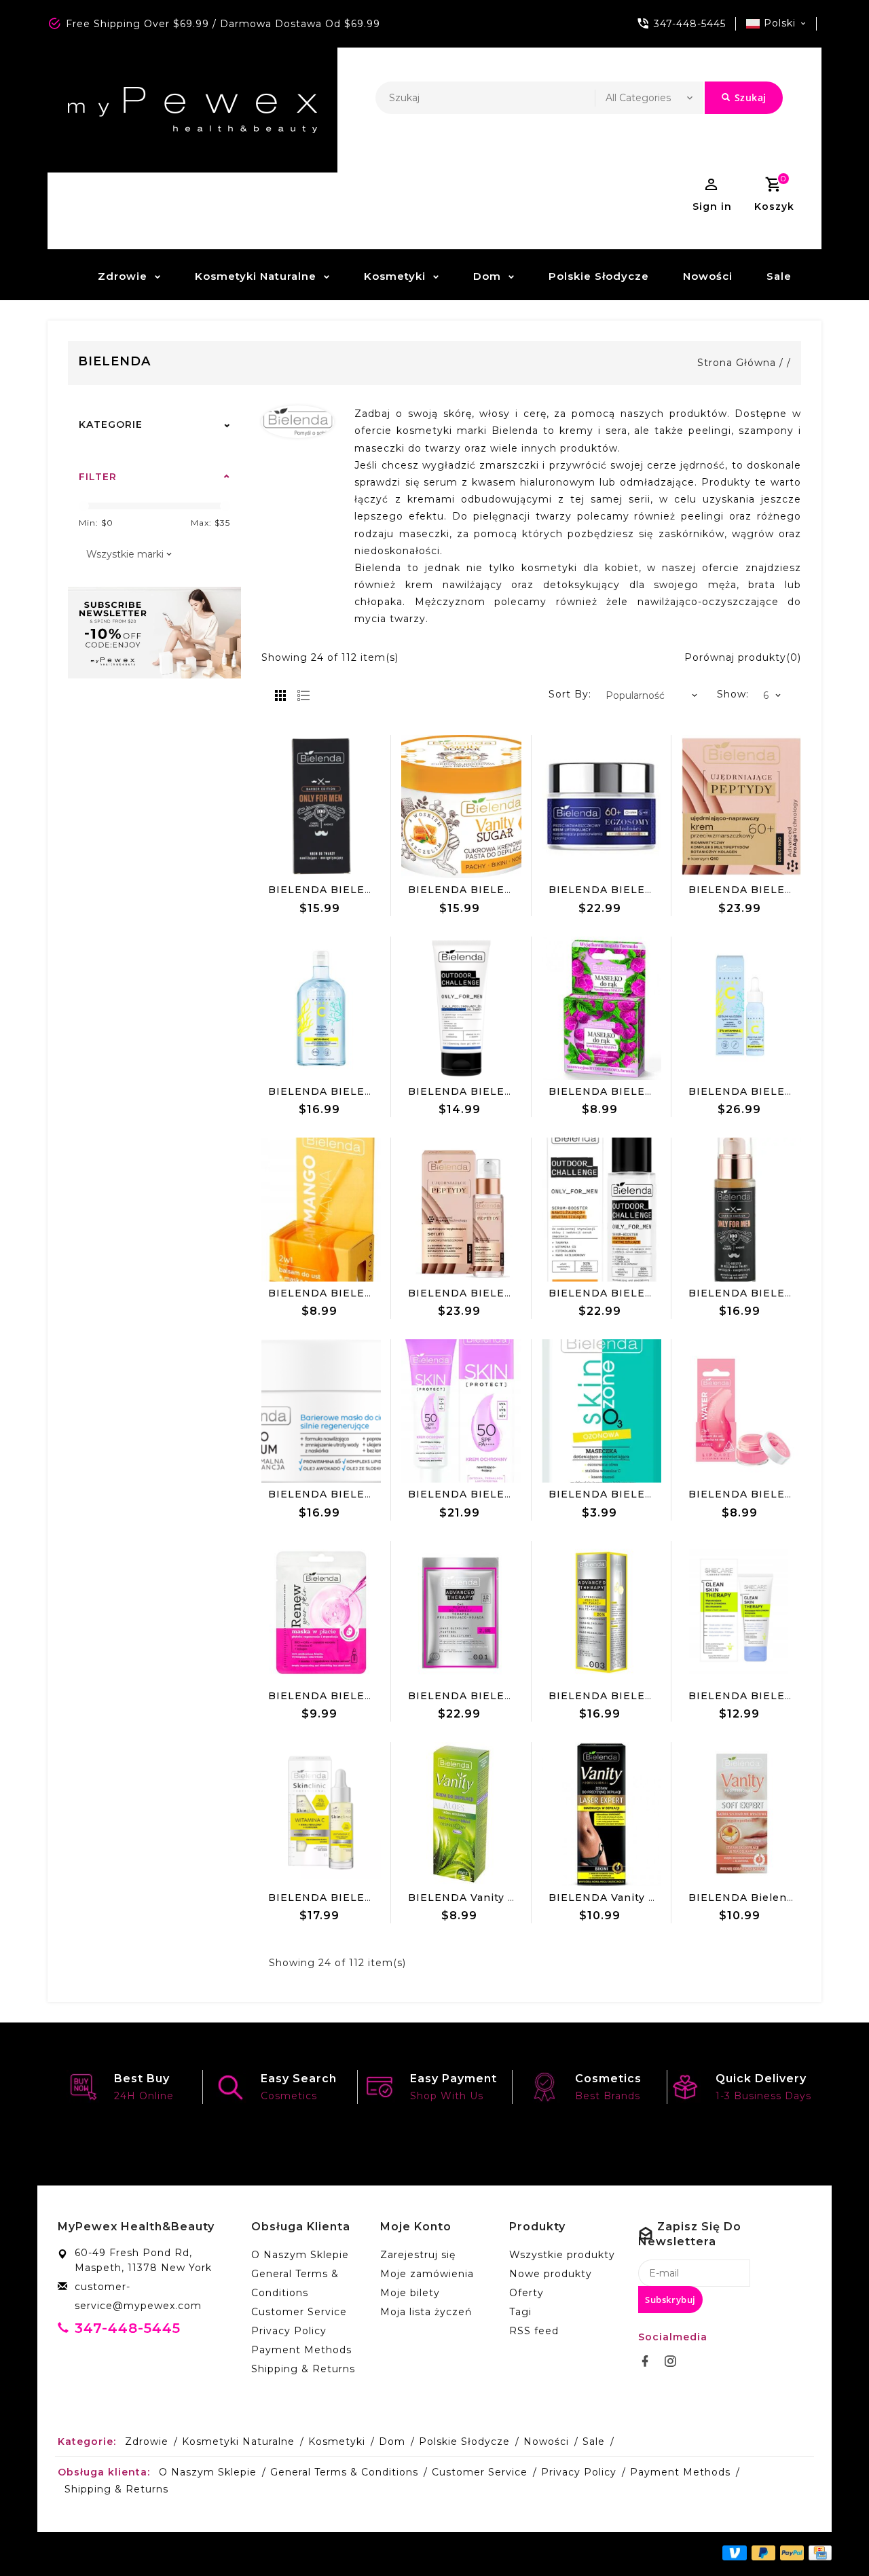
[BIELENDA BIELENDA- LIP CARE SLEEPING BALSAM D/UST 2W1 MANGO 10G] (321, 1210)
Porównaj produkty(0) (743, 657)
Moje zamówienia (427, 2274)
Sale (779, 276)
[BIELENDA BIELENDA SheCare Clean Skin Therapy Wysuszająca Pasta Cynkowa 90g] (741, 1613)
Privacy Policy (289, 2331)
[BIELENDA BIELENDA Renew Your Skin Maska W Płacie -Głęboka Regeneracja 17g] (321, 1613)
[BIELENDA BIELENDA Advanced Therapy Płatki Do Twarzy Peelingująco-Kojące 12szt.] (461, 1613)
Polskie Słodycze (599, 276)
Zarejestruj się (418, 2255)
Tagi (520, 2312)
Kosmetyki (395, 276)
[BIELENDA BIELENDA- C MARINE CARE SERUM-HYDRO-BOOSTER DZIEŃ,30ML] (741, 1009)
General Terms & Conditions (295, 2283)
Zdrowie (123, 276)
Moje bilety (410, 2293)
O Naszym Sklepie (300, 2255)
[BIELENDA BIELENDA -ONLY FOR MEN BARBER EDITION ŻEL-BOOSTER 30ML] (741, 1210)
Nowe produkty (551, 2274)
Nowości (708, 276)
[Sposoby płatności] (818, 2553)
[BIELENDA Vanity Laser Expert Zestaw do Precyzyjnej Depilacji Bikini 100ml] (602, 1814)
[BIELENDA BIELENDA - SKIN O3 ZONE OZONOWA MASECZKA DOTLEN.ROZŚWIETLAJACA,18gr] (602, 1411)
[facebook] (649, 2361)
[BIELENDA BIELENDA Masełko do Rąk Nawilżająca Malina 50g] (602, 1009)
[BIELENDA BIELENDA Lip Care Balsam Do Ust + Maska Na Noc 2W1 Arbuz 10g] (741, 1411)
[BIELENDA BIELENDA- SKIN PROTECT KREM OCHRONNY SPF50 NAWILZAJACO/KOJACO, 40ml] (461, 1411)
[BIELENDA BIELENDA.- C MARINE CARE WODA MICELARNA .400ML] (321, 1009)
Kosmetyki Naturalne (256, 276)
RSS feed (534, 2331)
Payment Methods (301, 2350)
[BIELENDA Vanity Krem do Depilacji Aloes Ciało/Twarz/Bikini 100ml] (461, 1814)
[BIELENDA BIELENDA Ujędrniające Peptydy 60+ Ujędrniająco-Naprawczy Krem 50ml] (741, 807)
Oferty (526, 2293)
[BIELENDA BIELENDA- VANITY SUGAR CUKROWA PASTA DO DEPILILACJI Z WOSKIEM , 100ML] (461, 807)
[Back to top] (828, 2535)
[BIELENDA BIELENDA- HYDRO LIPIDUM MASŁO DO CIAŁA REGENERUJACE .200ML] (321, 1411)
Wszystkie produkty (562, 2255)
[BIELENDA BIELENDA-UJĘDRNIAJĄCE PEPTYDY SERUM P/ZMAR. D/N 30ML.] (461, 1210)
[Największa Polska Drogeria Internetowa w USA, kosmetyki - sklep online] (192, 110)
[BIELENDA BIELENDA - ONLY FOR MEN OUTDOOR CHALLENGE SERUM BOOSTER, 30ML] (602, 1210)
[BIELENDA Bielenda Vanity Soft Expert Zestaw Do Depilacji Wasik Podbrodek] (741, 1814)
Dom (487, 276)
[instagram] (674, 2361)
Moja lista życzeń (426, 2312)
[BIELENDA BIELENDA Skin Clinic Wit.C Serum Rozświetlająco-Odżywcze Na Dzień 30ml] (321, 1814)
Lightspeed (352, 2554)
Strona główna (737, 363)
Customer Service (299, 2312)
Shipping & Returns (303, 2369)
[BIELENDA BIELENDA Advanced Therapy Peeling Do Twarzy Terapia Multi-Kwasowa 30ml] (602, 1613)
